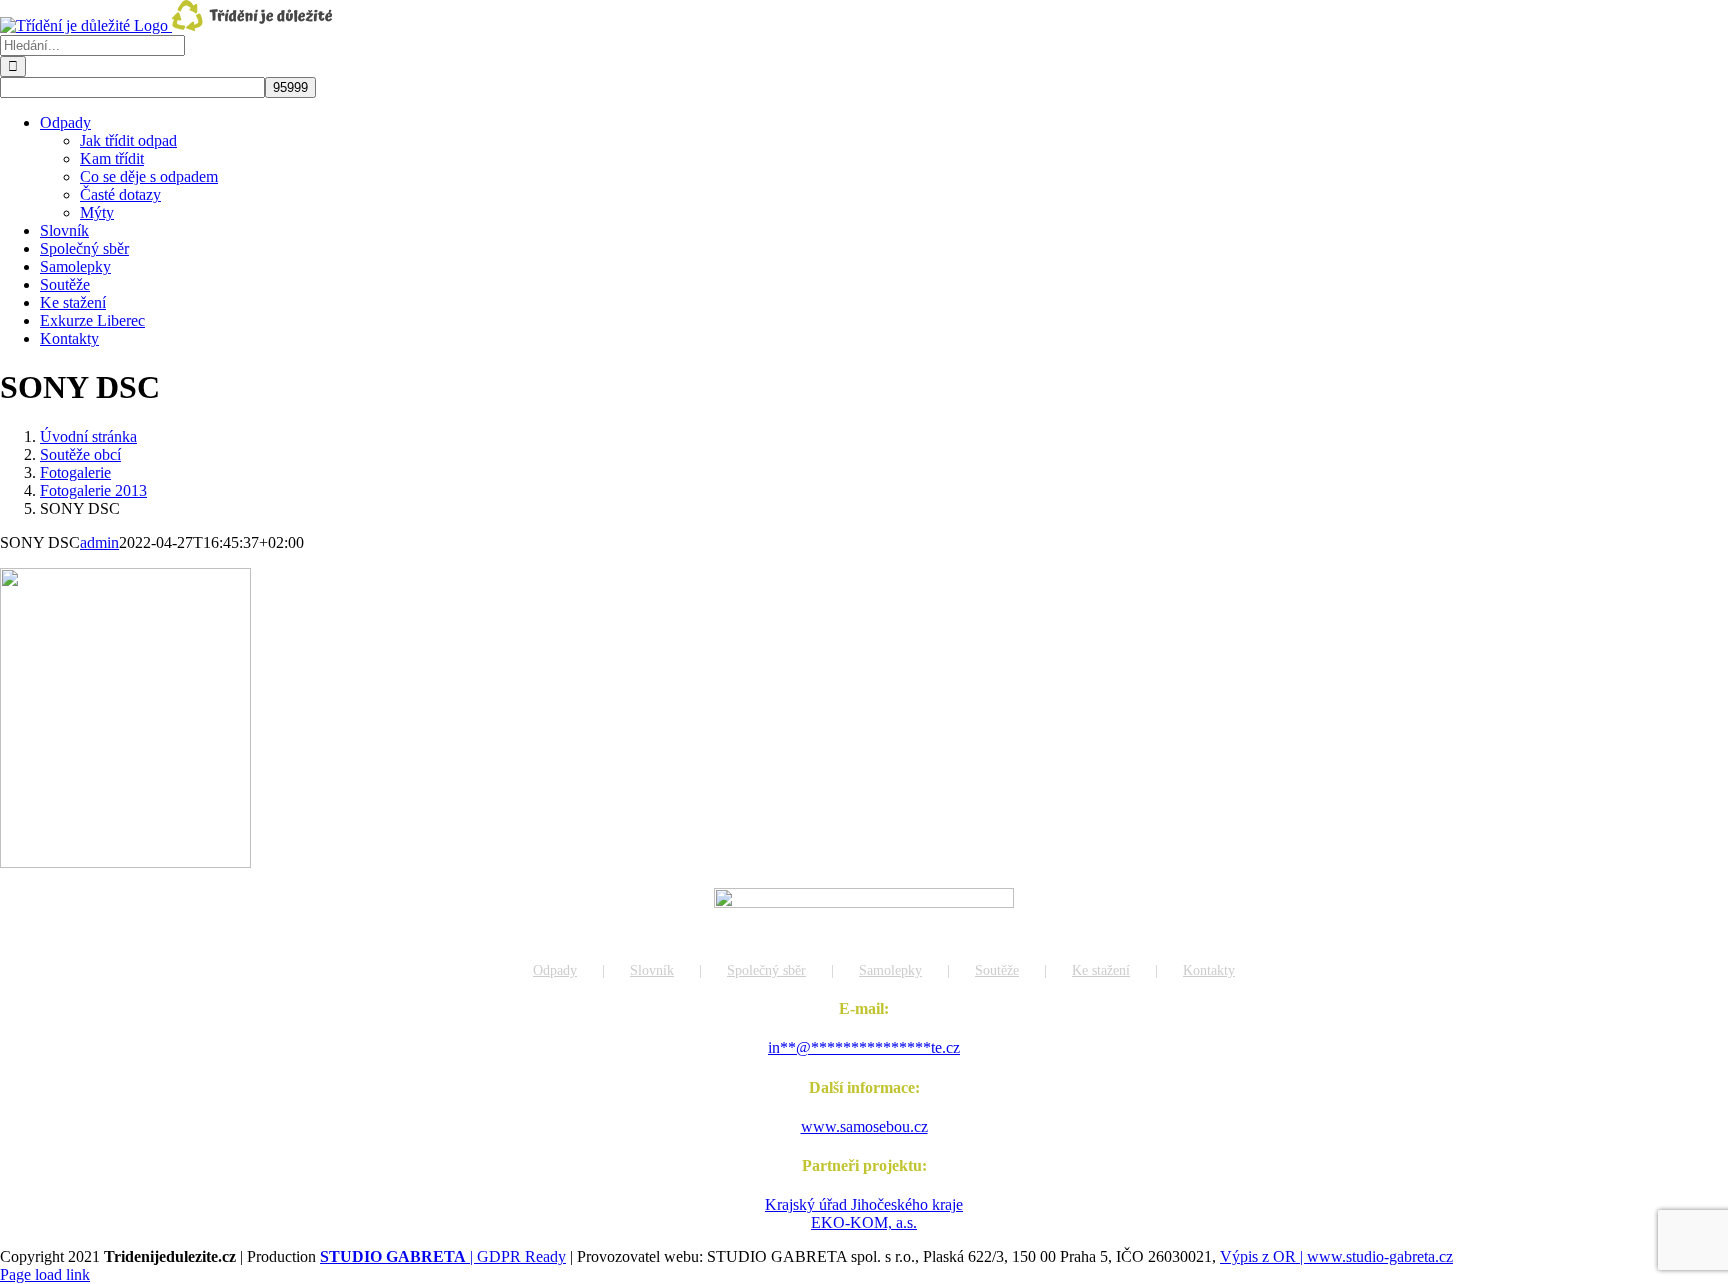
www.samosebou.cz (864, 1126)
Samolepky (890, 970)
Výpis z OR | (1263, 1256)
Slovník (652, 970)
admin (99, 542)
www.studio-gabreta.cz (1380, 1256)
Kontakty (1209, 970)
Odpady (555, 970)
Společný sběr (766, 970)
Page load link (45, 1274)
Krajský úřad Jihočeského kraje (864, 1204)
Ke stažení (1101, 970)
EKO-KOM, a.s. (864, 1222)
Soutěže (997, 970)
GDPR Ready (521, 1256)
